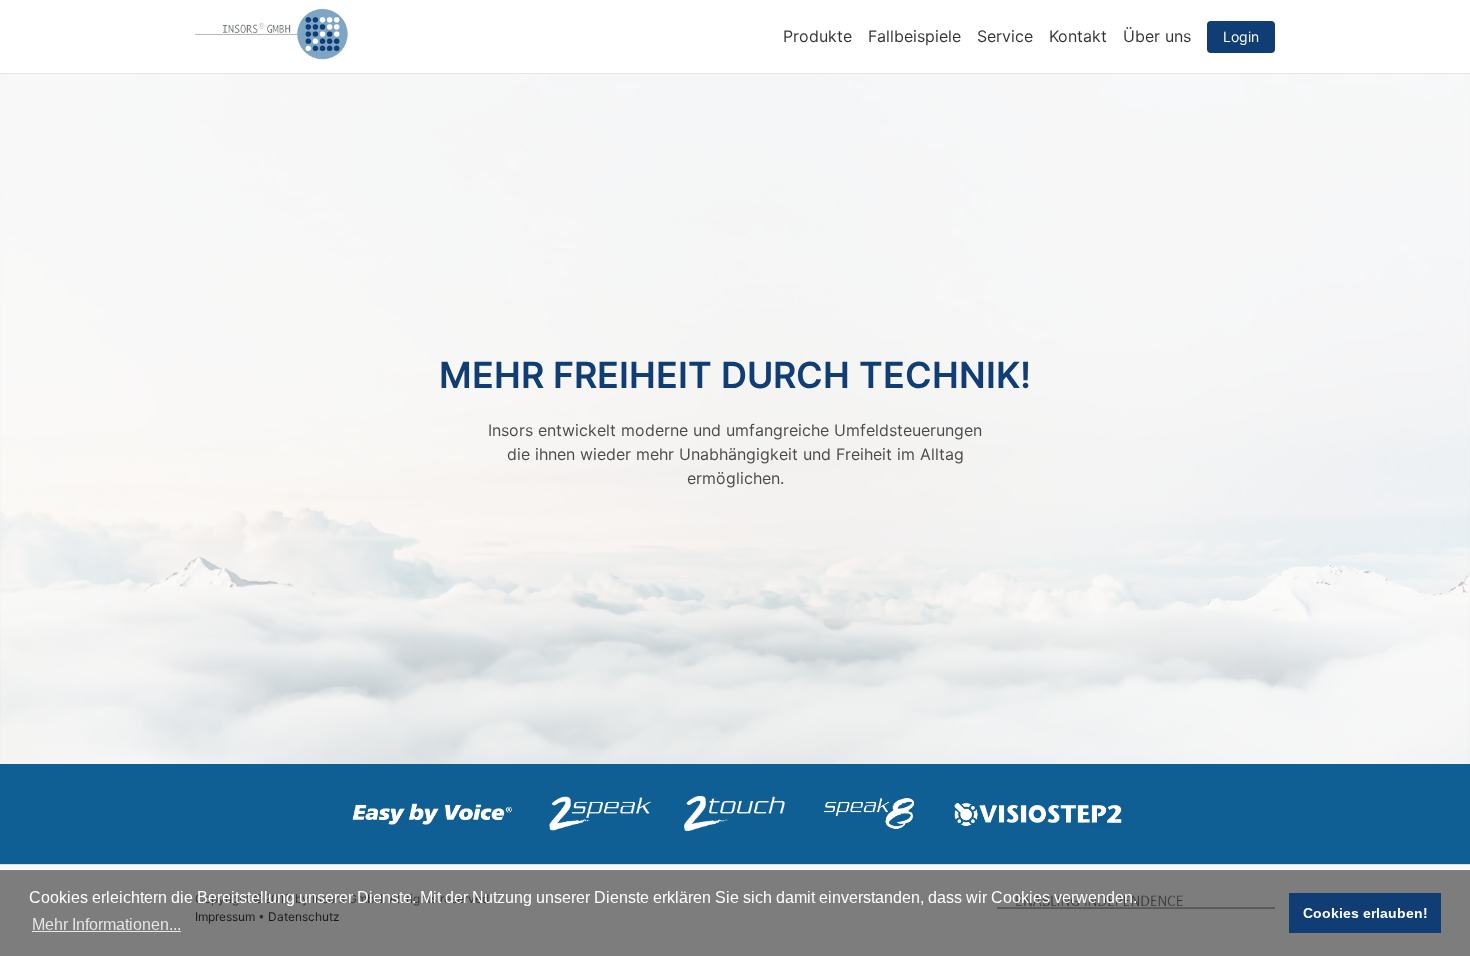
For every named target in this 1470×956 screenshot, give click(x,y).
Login (1241, 36)
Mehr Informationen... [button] (106, 924)
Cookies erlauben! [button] (1365, 913)
